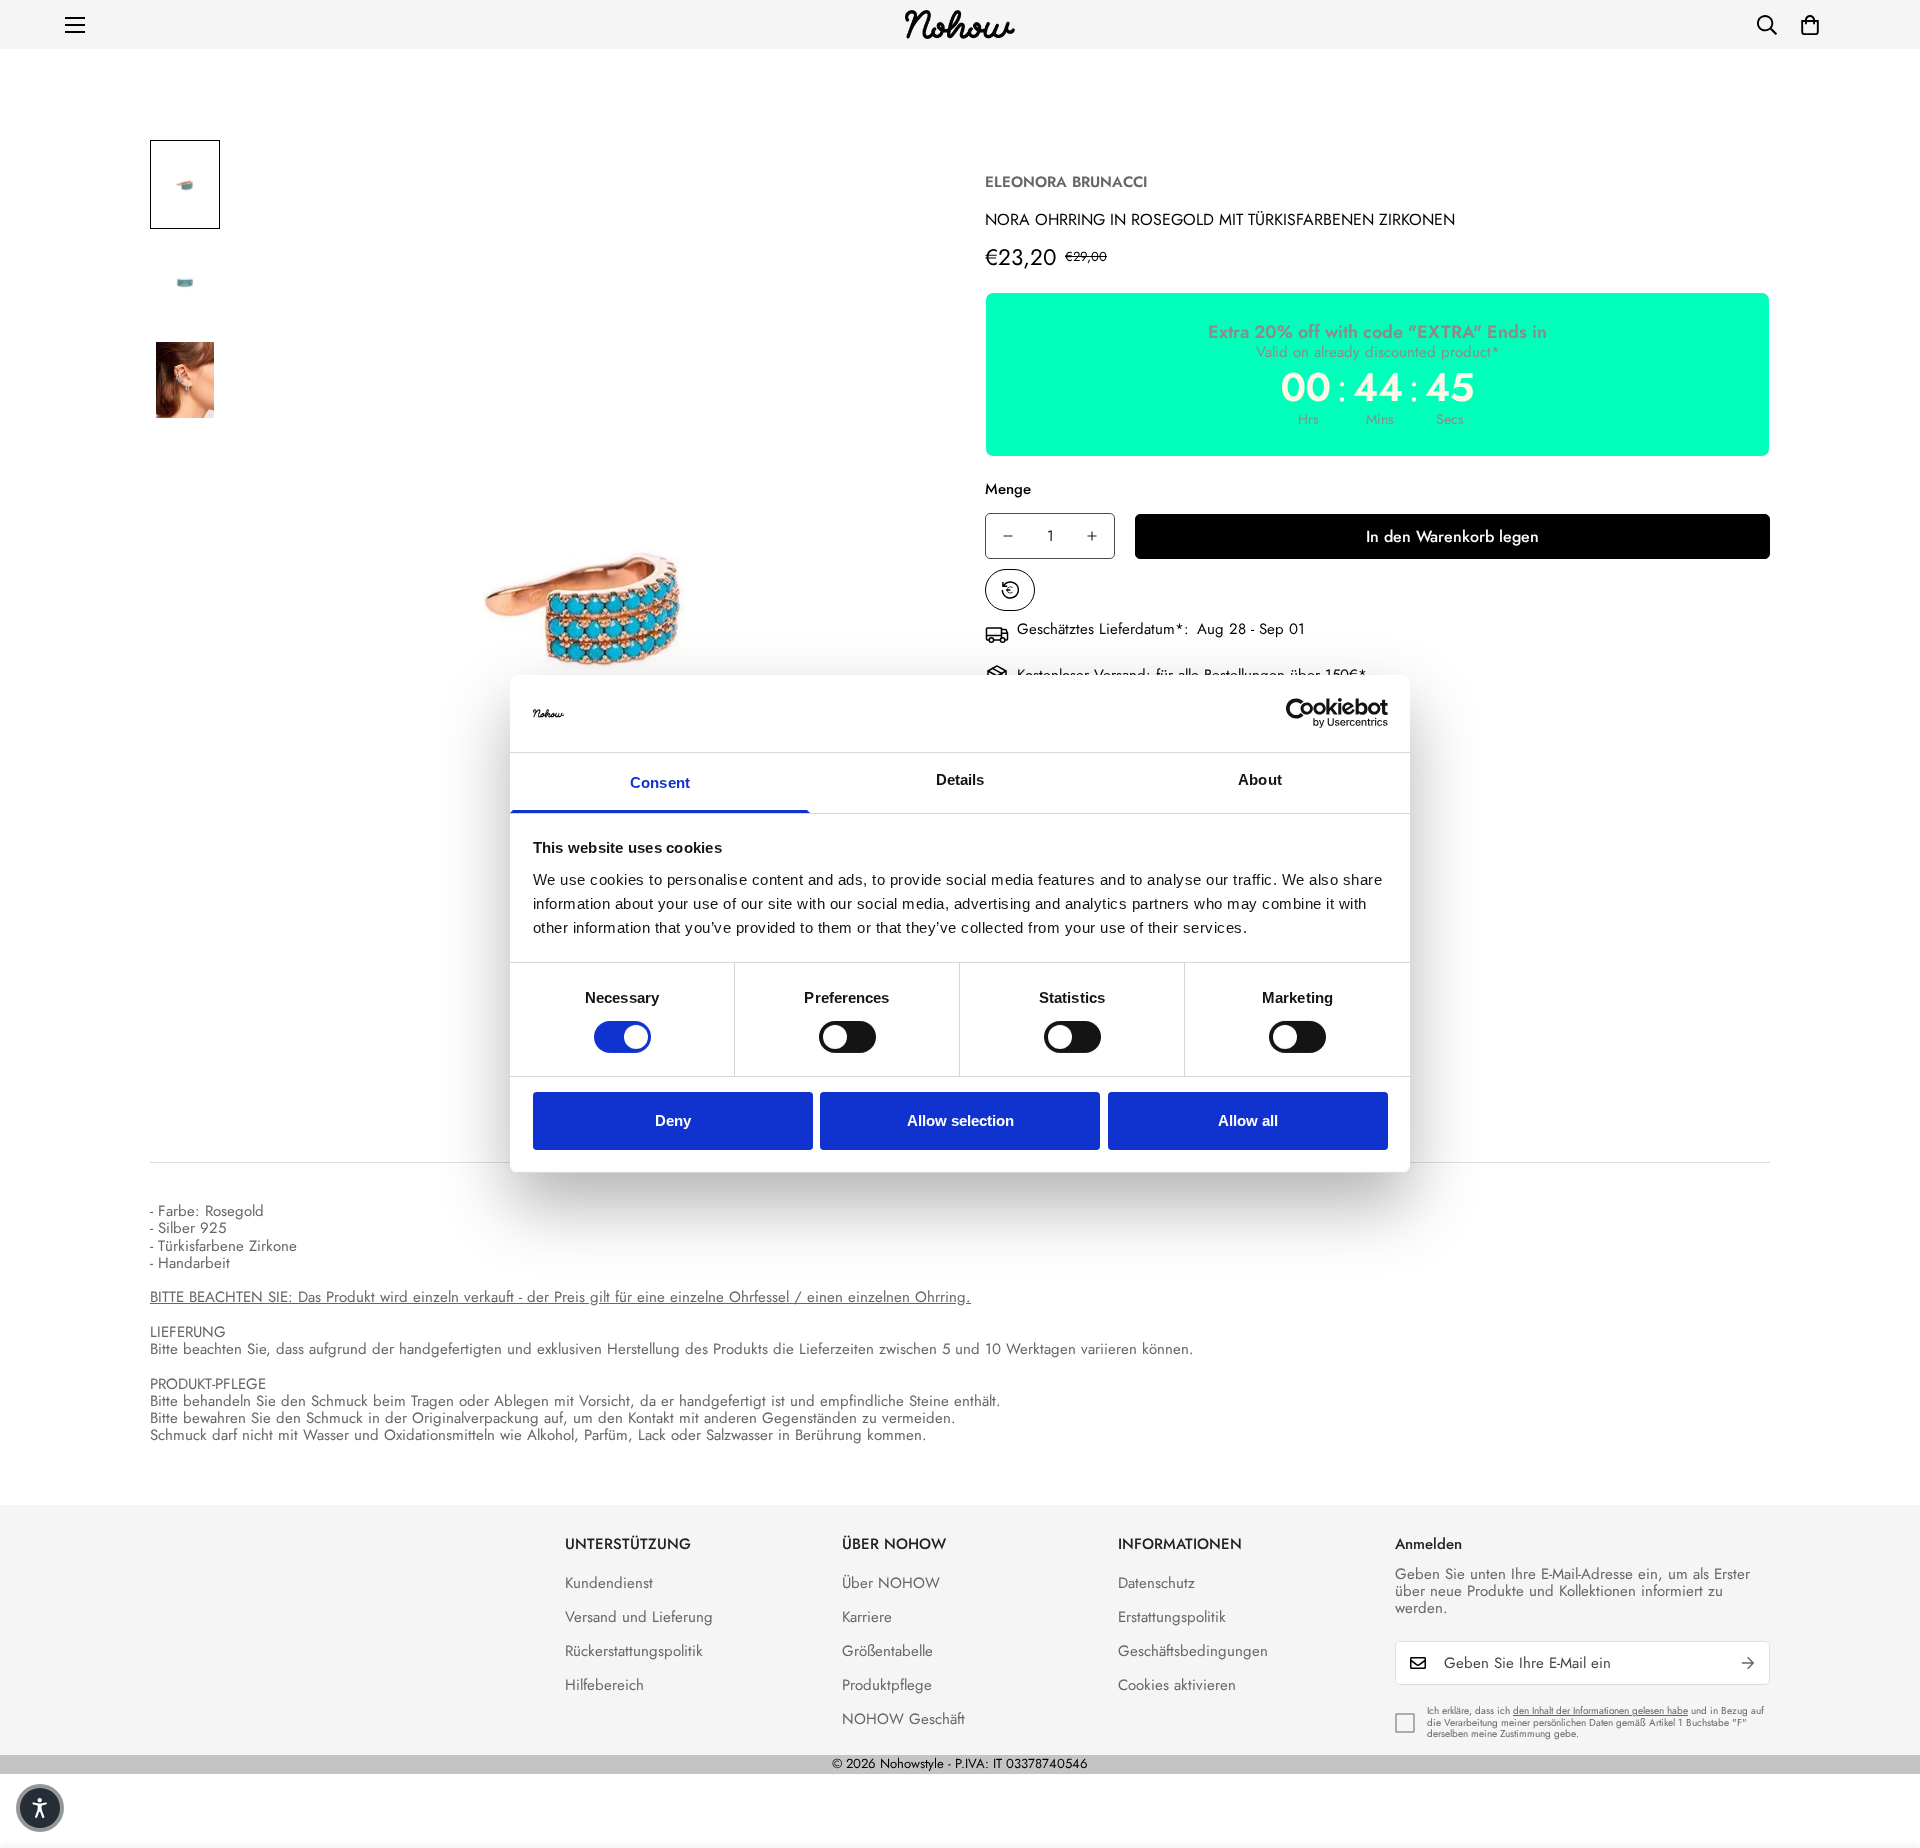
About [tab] (1260, 779)
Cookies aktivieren (1177, 1685)
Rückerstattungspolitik (634, 1651)
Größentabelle (887, 1651)
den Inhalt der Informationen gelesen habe (1600, 1710)
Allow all (1248, 1120)
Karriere (867, 1617)
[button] (1810, 25)
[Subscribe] (1748, 1663)
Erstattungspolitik (1172, 1617)
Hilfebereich (604, 1685)
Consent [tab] (660, 782)
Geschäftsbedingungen (1193, 1651)
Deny (673, 1120)
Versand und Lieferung (639, 1617)
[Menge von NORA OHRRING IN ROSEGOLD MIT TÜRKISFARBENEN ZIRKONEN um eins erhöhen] (1092, 536)
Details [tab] (960, 779)
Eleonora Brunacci (1066, 182)
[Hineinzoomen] (892, 182)
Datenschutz (1156, 1583)
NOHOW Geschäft (903, 1719)
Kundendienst (609, 1583)
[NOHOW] (960, 24)
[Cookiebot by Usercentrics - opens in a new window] (1300, 713)
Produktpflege (887, 1685)
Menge (1008, 489)
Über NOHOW (891, 1583)
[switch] (847, 1037)
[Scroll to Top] (1881, 1739)
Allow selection (960, 1120)
